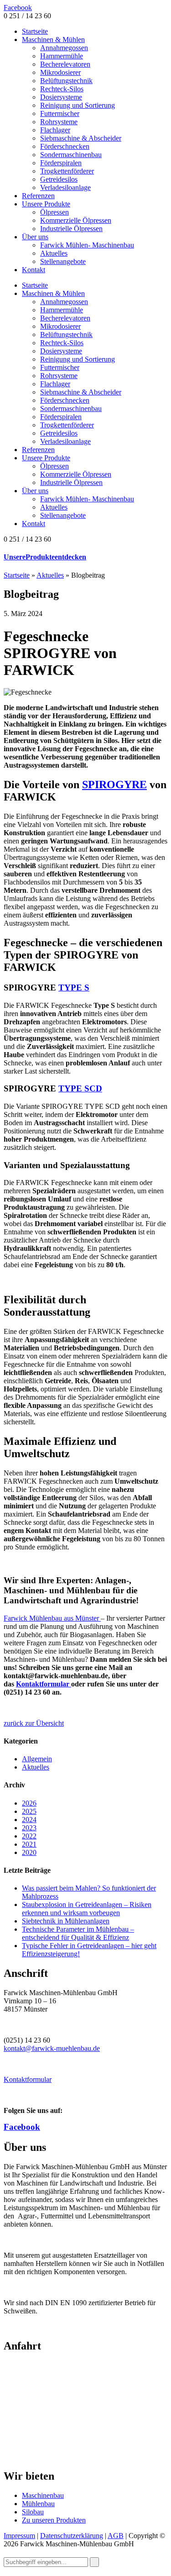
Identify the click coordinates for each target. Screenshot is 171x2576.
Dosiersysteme (61, 97)
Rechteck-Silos (62, 89)
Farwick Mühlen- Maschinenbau (87, 245)
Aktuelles (54, 253)
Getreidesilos (59, 179)
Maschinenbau (43, 2495)
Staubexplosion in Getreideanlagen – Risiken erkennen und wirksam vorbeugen (87, 1909)
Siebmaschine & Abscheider (81, 138)
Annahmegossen (64, 48)
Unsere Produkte (46, 204)
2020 (29, 1852)
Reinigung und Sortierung (78, 105)
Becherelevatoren (65, 64)
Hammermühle (62, 56)
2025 (29, 1811)
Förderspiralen (61, 163)
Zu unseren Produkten (54, 2520)
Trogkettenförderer (67, 171)
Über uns (35, 237)
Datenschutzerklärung (72, 2536)
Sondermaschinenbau (71, 155)
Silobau (33, 2512)
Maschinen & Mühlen (53, 40)
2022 (29, 1836)
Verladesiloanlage (65, 187)
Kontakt (34, 270)
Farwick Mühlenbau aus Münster (52, 1618)
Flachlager (55, 130)
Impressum (19, 2536)
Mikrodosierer (60, 72)
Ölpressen (54, 212)
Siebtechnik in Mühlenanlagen (66, 1921)
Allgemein (37, 1759)
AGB (116, 2536)
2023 (29, 1828)
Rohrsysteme (59, 122)
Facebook (18, 8)
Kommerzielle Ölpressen (76, 220)
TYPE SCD (80, 1088)
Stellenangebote (63, 261)
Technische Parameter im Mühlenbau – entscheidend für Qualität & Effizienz (78, 1933)
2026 (29, 1803)
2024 (29, 1820)
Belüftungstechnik (66, 81)
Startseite (35, 31)
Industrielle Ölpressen (71, 229)
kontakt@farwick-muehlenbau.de (52, 2048)
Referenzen (38, 196)
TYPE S (74, 988)
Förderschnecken (65, 146)
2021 (29, 1844)
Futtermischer (60, 113)
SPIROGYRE (114, 785)
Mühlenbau (38, 2504)
